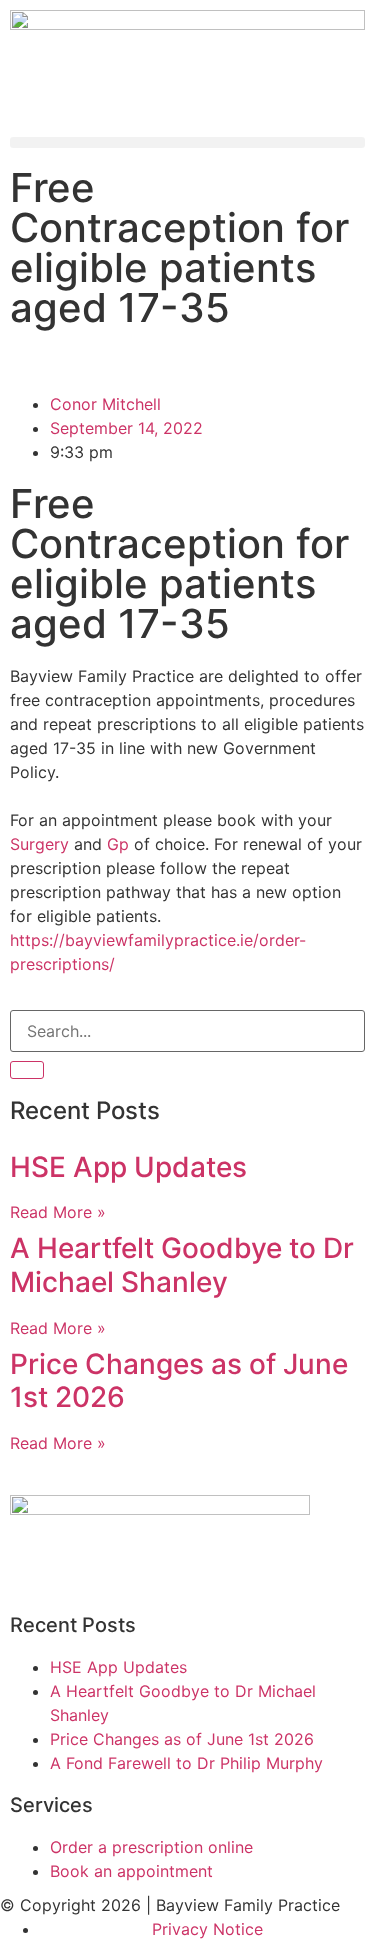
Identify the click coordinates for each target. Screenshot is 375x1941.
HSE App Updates (128, 1167)
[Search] (27, 1070)
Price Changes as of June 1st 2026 (179, 1381)
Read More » (58, 1212)
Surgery (39, 844)
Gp (118, 844)
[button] (187, 142)
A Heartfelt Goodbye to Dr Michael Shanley (182, 1265)
